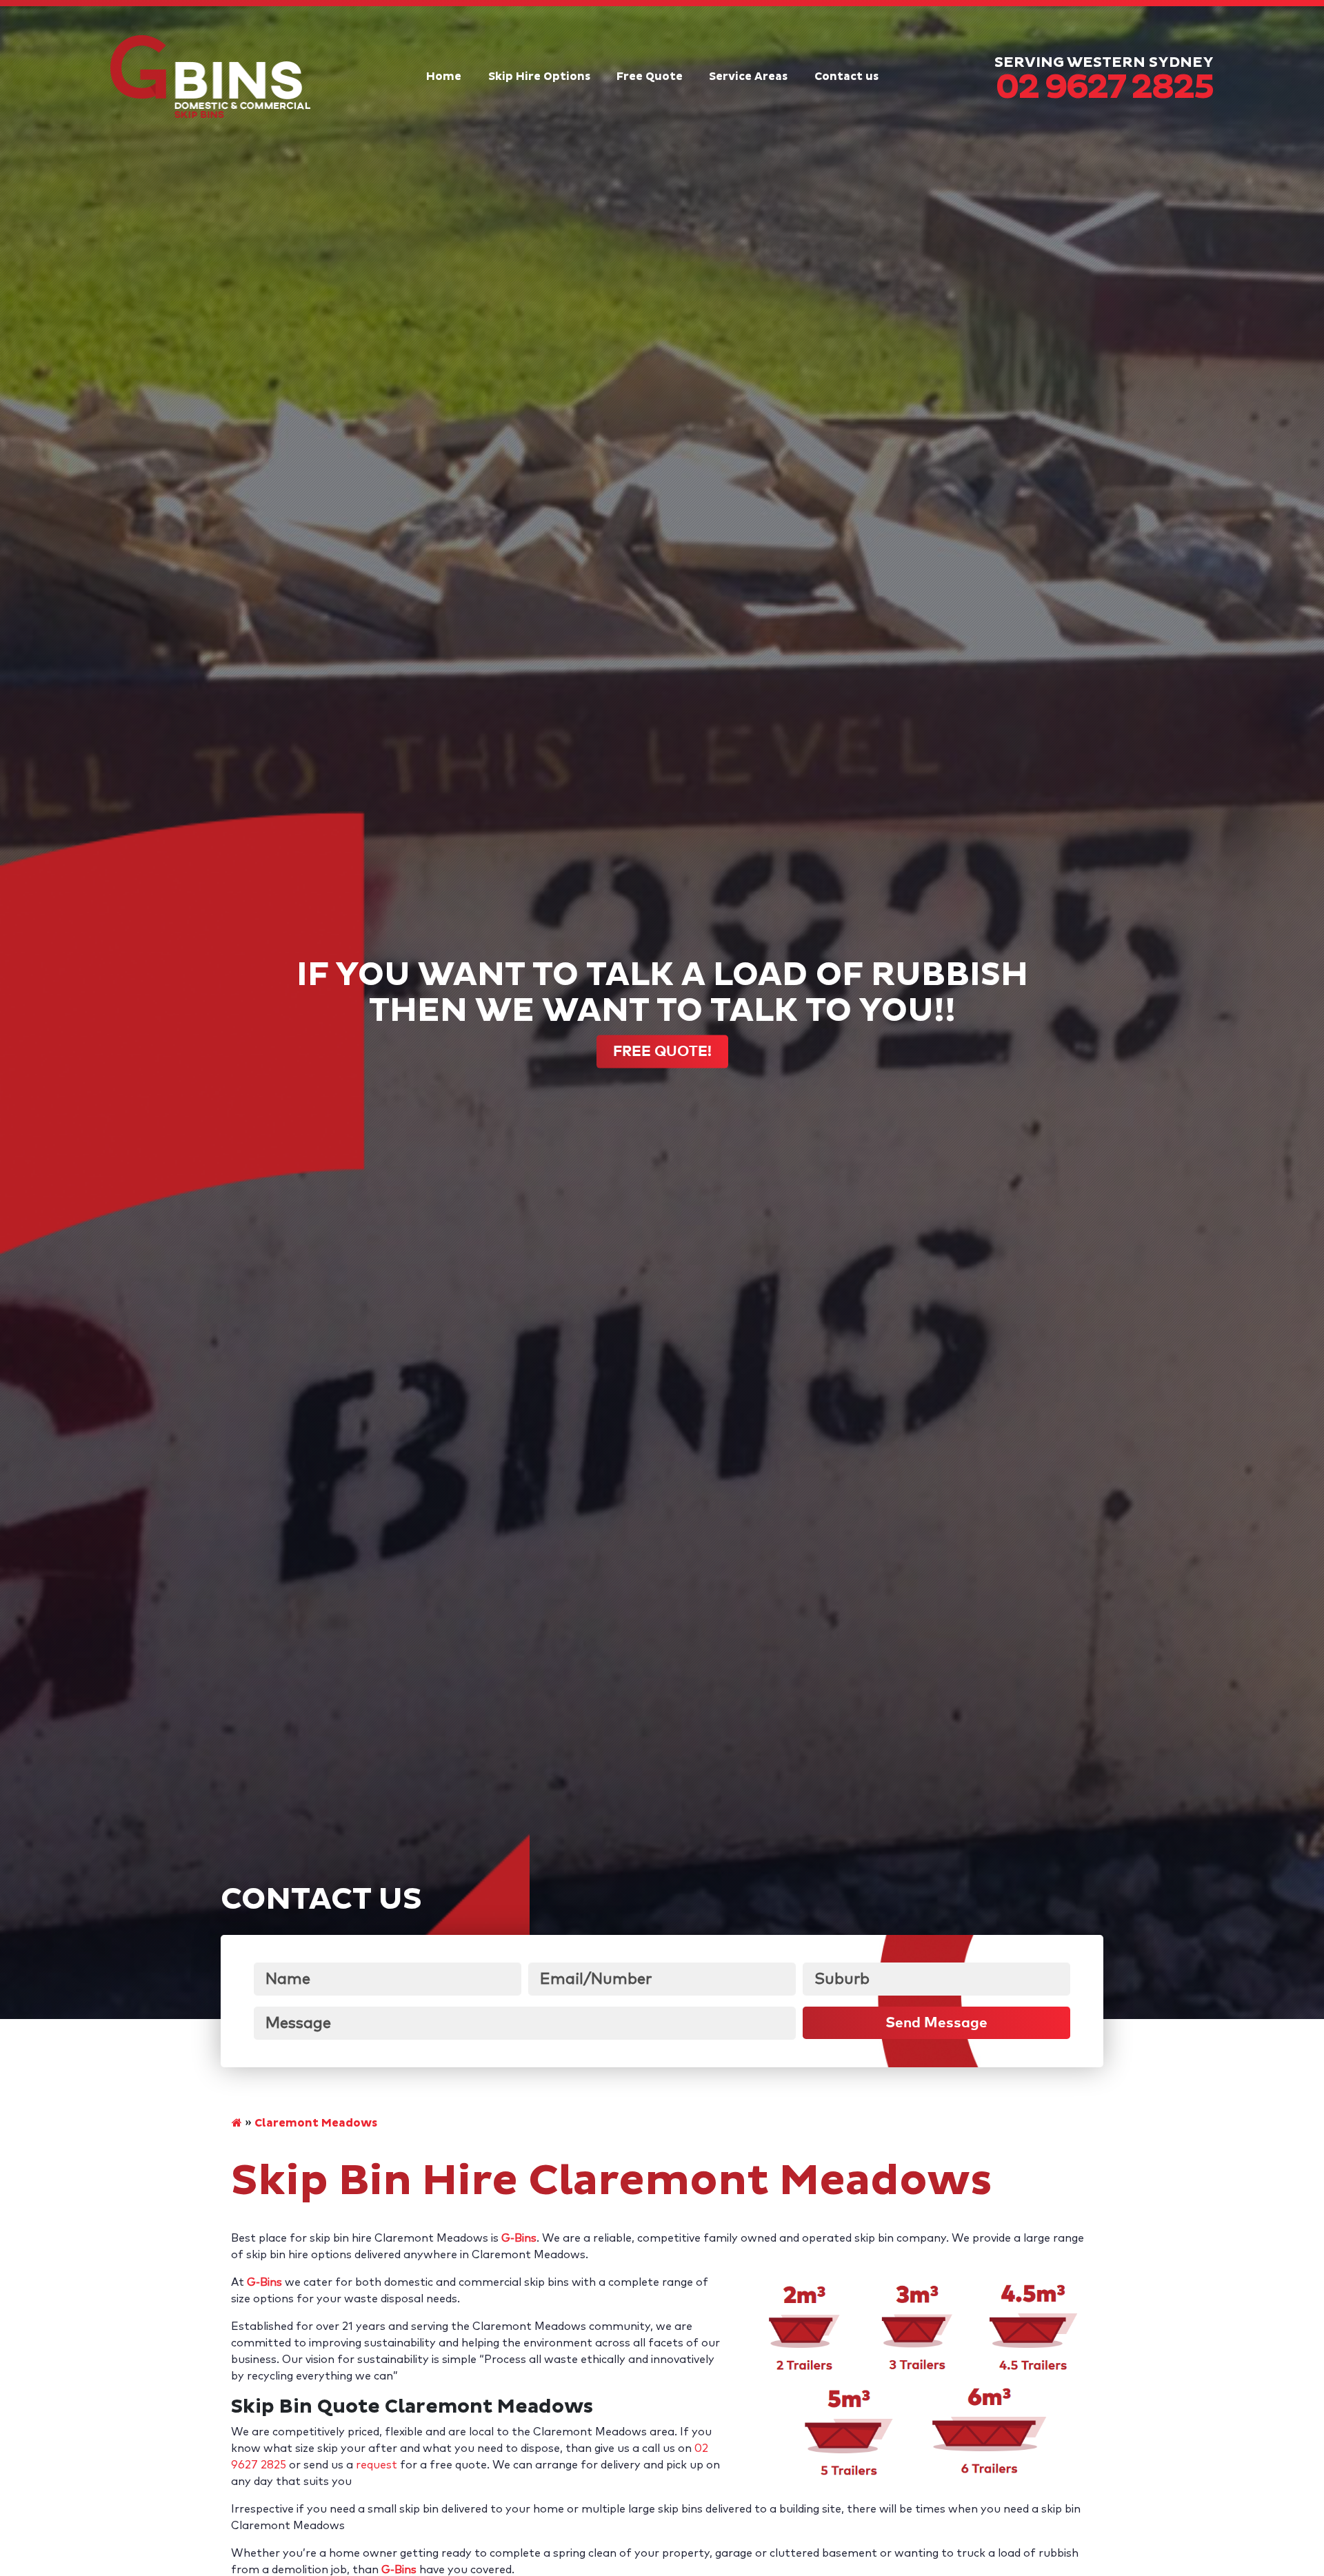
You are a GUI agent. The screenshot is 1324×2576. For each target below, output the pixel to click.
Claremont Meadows (316, 2123)
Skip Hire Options (539, 77)
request (378, 2465)
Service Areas (748, 77)
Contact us (846, 77)
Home (444, 77)
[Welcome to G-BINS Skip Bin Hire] (237, 2123)
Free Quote (650, 77)
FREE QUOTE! (662, 1052)
